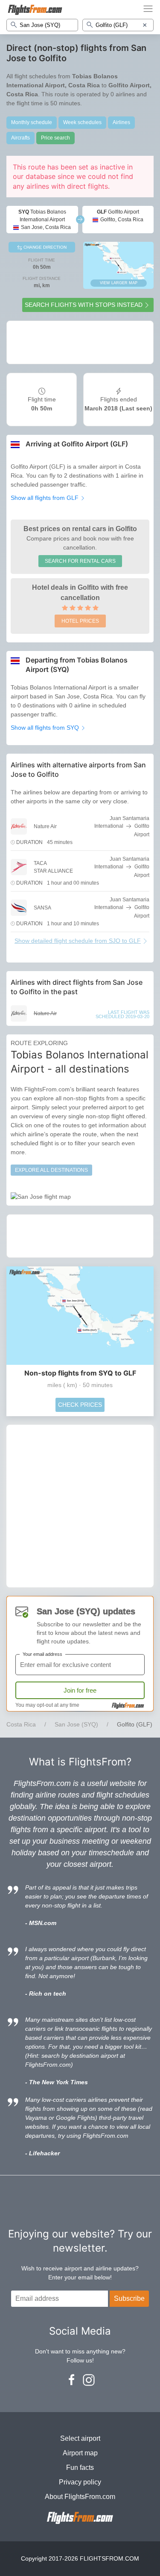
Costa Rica (21, 1724)
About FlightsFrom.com (80, 2497)
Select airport (80, 2438)
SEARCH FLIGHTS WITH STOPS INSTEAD (84, 305)
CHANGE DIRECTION (44, 247)
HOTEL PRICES (80, 621)
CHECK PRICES (80, 1405)
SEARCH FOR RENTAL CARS (80, 561)
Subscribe (129, 2298)
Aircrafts (20, 138)
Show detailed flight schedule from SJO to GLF (78, 941)
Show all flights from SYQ (46, 728)
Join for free (80, 1690)
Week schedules (82, 122)
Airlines (121, 122)
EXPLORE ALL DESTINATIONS (51, 1170)
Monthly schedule (32, 122)
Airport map (80, 2453)
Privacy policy (80, 2482)
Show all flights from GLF (45, 498)
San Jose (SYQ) (76, 1724)
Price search (55, 138)
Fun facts (80, 2468)
